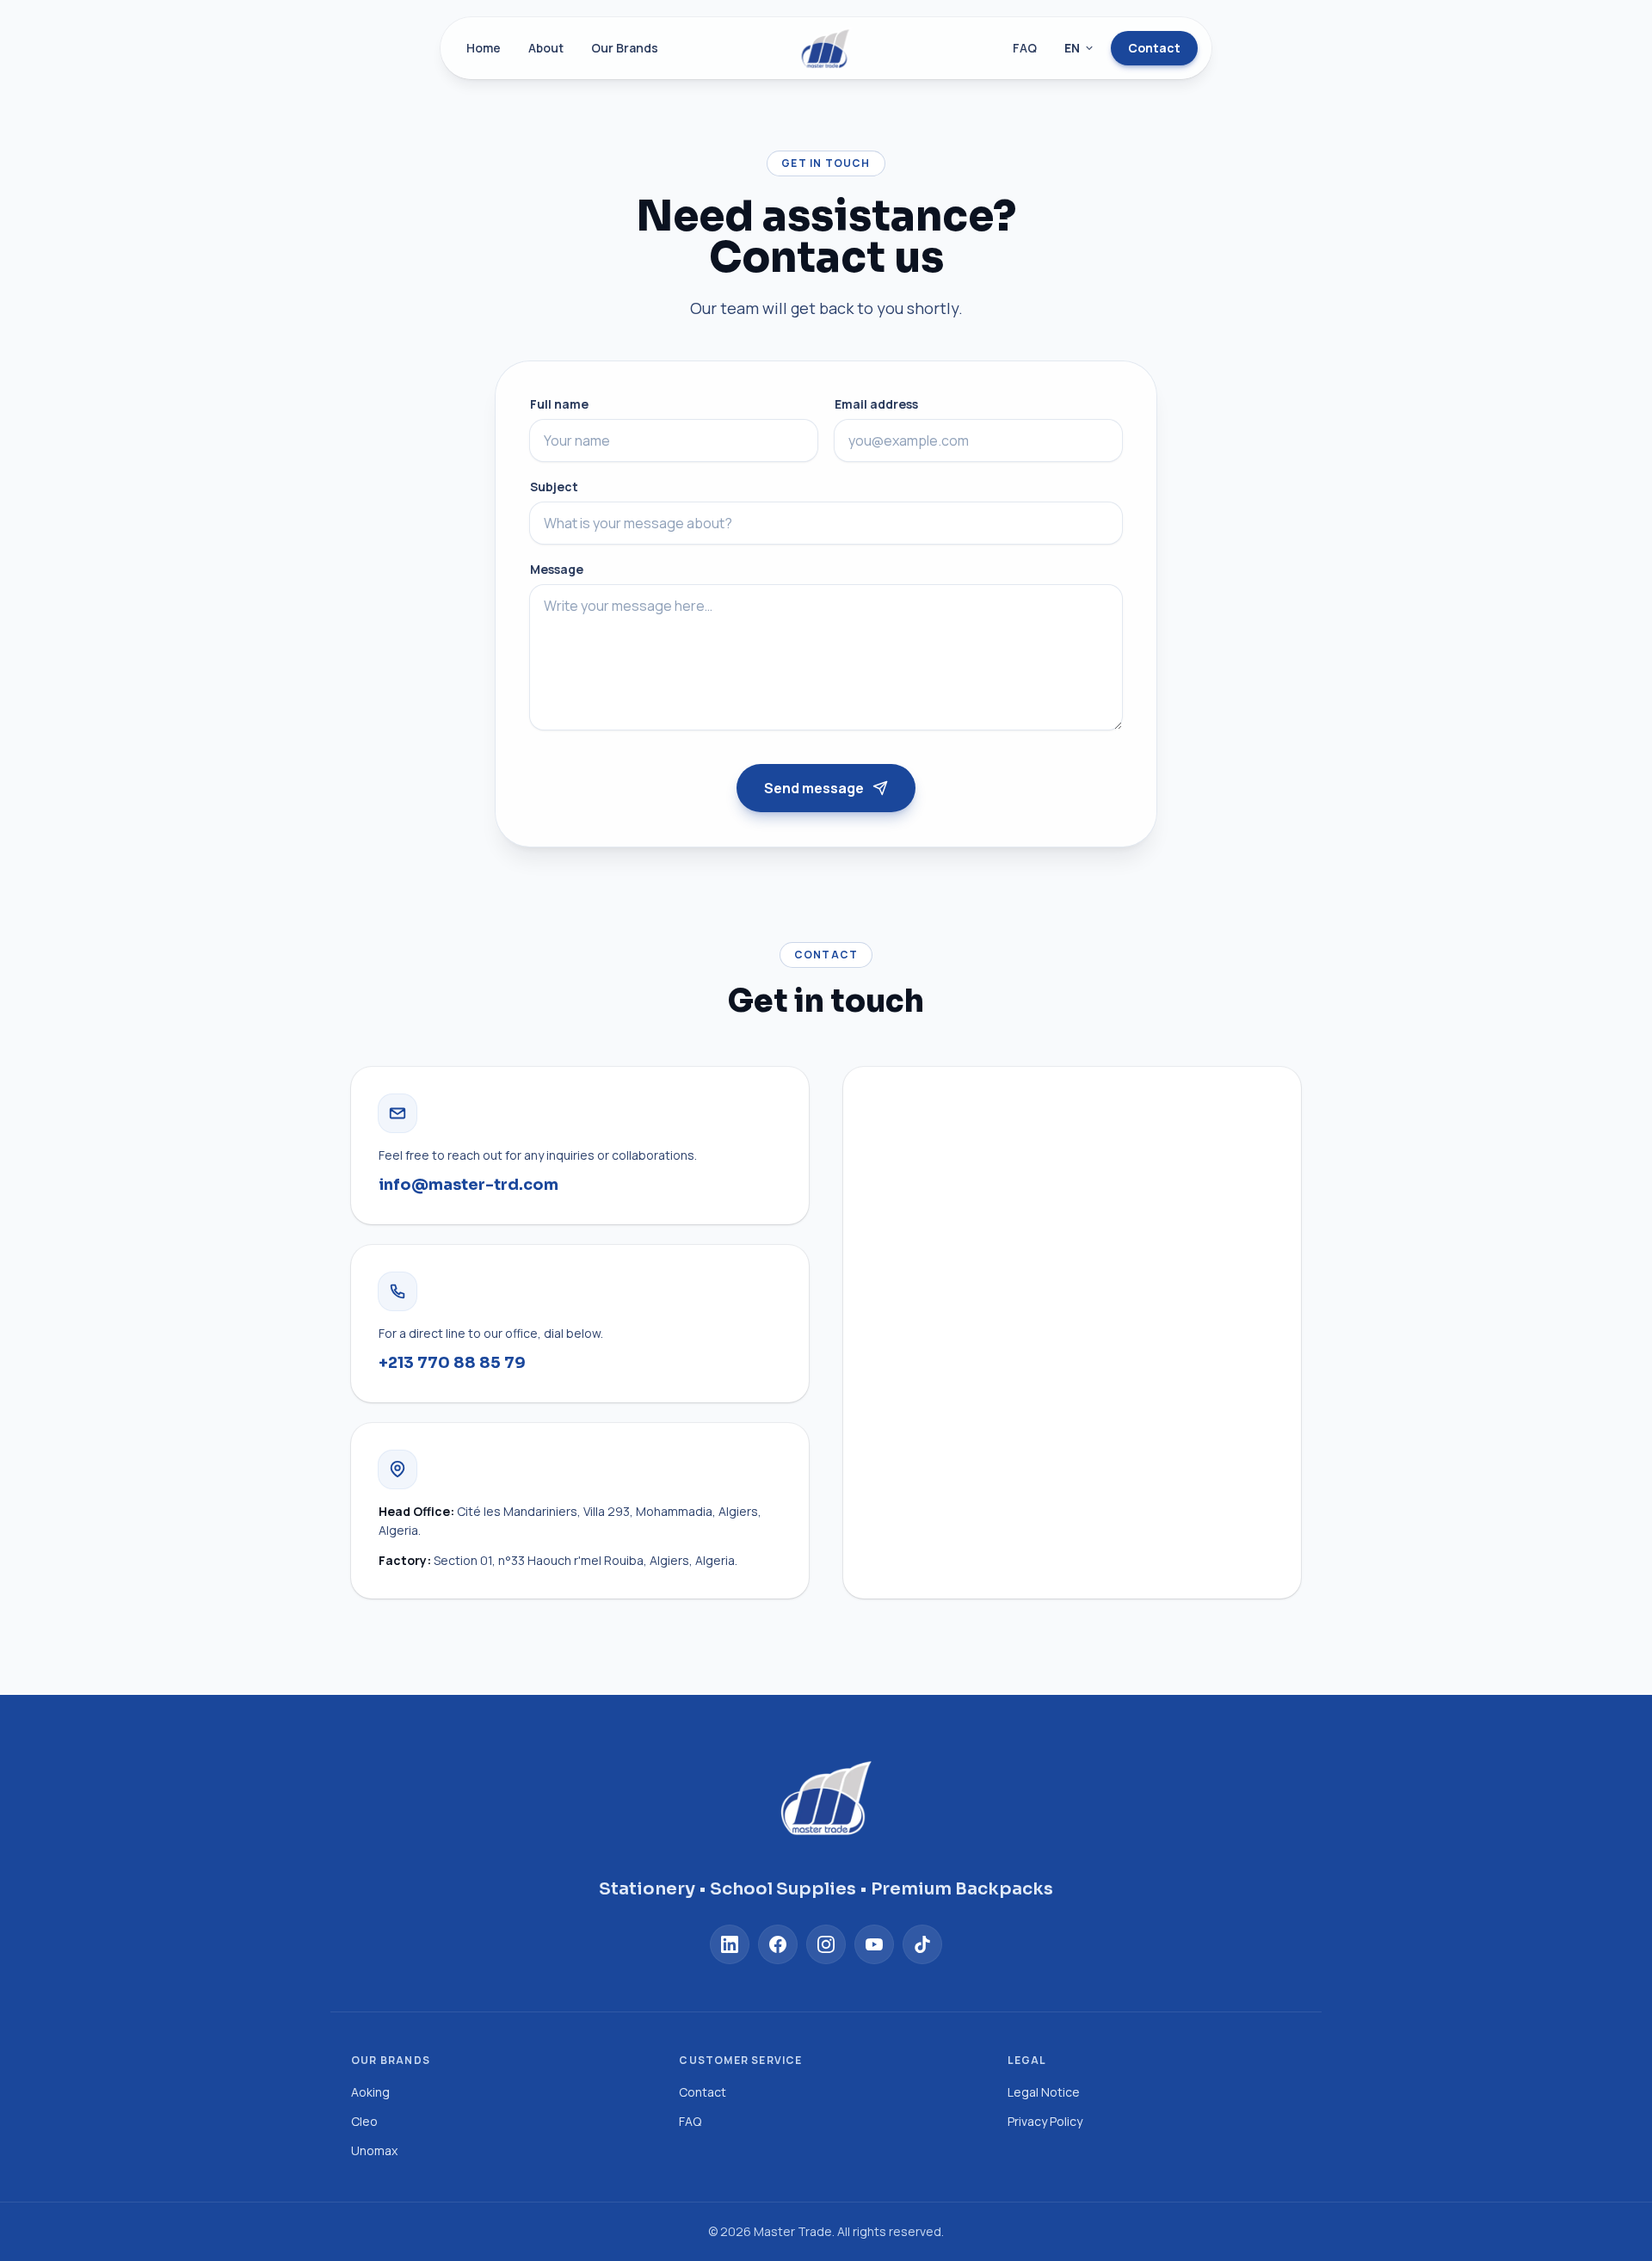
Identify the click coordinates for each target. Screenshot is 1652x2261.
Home (484, 48)
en (1072, 48)
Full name (559, 404)
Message (557, 569)
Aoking (370, 2092)
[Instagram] (826, 1944)
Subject (554, 487)
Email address (876, 404)
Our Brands (625, 48)
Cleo (364, 2121)
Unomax (374, 2150)
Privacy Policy (1045, 2121)
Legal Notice (1044, 2092)
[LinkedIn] (730, 1944)
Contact (1154, 48)
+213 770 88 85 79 (452, 1363)
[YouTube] (874, 1944)
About (546, 48)
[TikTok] (922, 1944)
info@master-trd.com (468, 1185)
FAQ (1025, 48)
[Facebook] (778, 1944)
